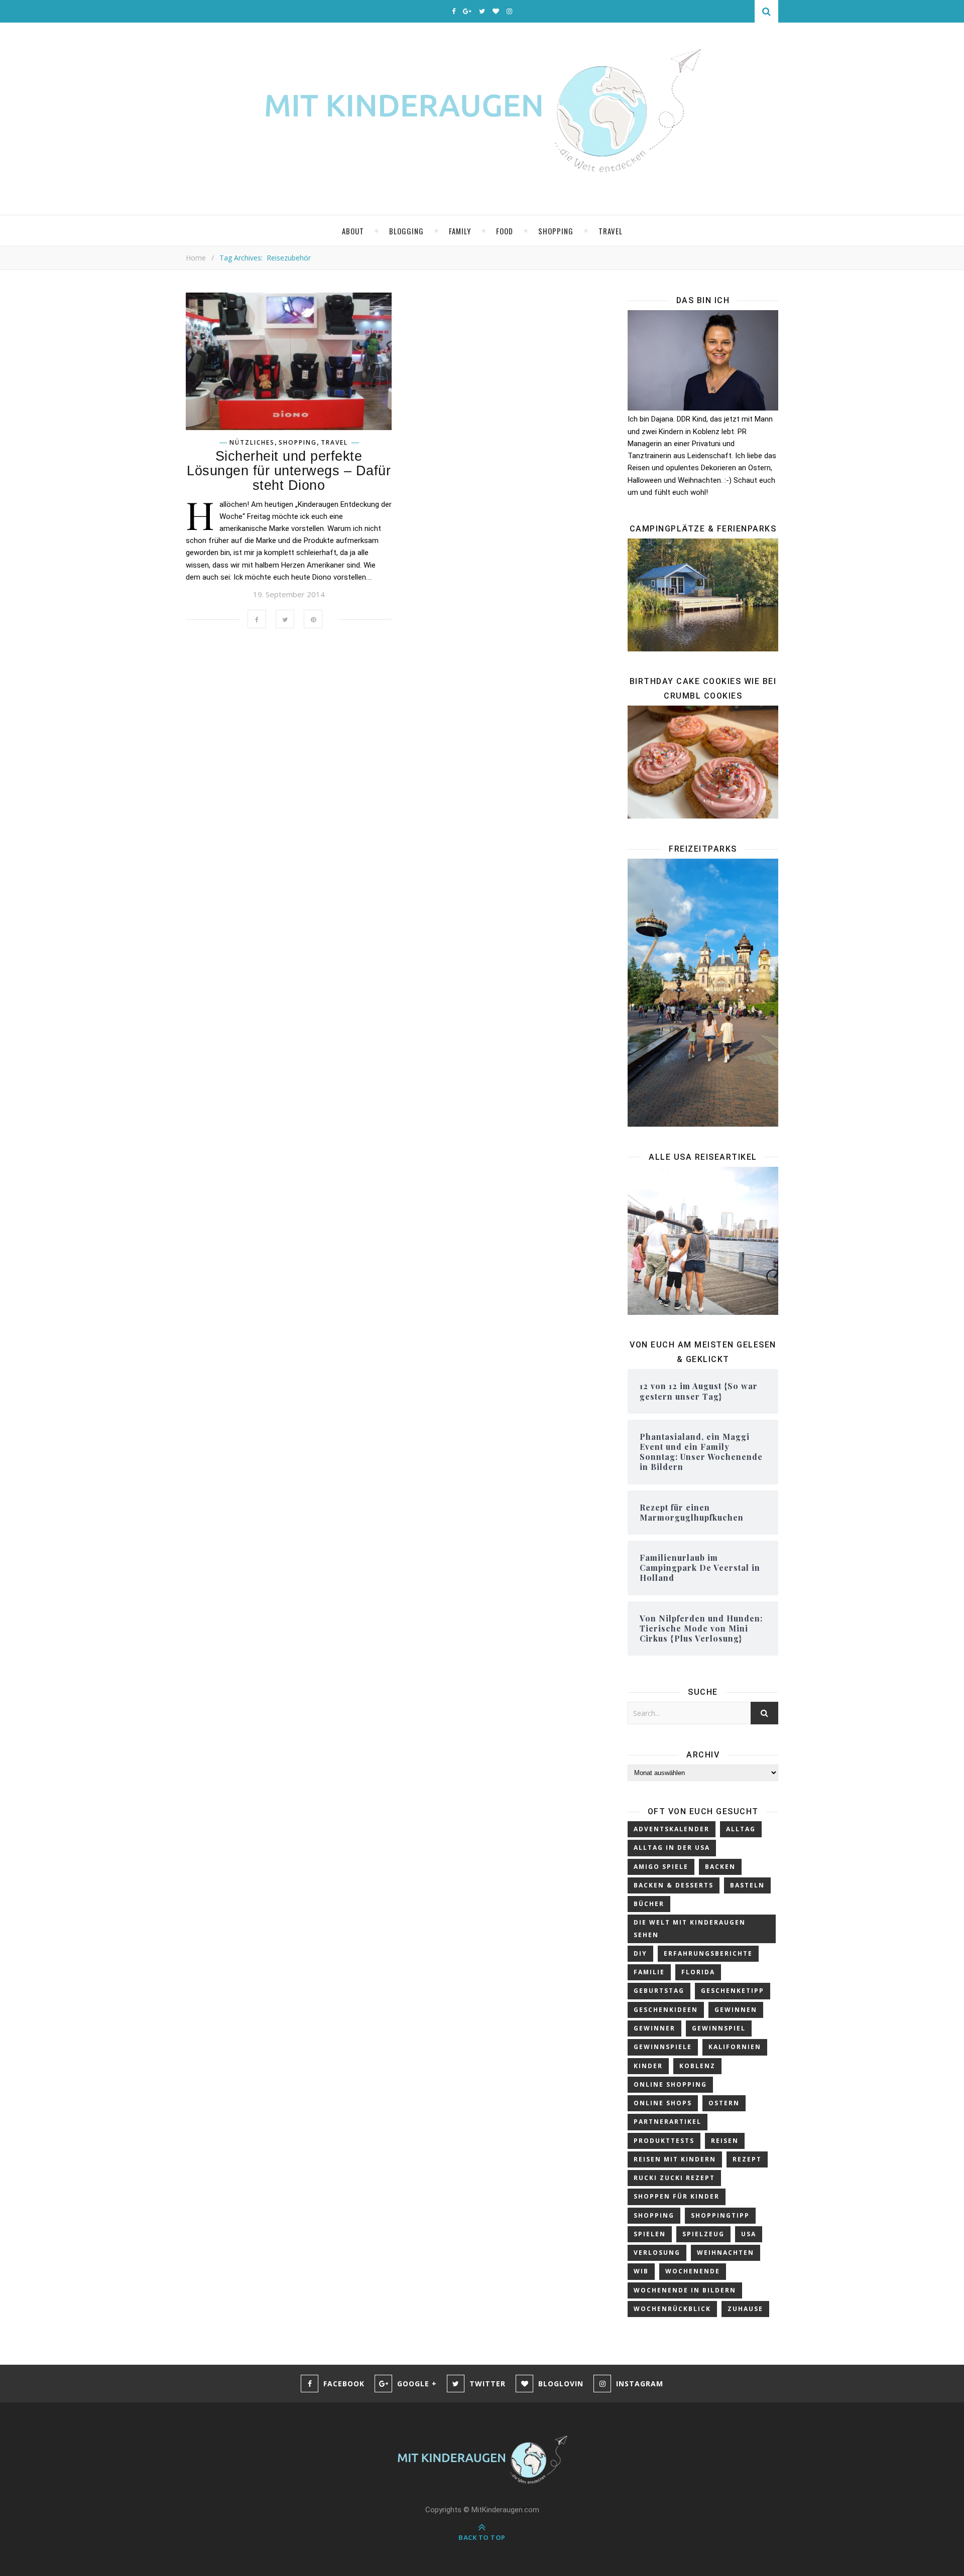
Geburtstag (659, 1991)
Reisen (725, 2141)
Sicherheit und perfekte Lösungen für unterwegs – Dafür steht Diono (289, 471)
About (353, 231)
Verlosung (657, 2253)
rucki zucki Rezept (674, 2178)
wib (641, 2271)
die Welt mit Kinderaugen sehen (690, 1928)
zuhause (745, 2309)
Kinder (648, 2066)
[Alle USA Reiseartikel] (703, 1241)
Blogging (406, 231)
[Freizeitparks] (703, 992)
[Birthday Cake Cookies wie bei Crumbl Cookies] (703, 762)
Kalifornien (735, 2047)
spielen (650, 2234)
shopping (556, 231)
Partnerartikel (668, 2122)
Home (196, 258)
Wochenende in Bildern (685, 2290)
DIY (640, 1953)
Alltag (741, 1829)
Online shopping (670, 2084)
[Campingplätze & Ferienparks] (703, 595)
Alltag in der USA (672, 1848)
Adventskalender (672, 1829)
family (460, 231)
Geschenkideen (666, 2010)
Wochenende (693, 2271)
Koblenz (697, 2066)
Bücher (649, 1904)
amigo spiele (661, 1867)
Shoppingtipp (720, 2215)
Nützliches (252, 443)
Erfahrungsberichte (708, 1953)
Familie (649, 1972)
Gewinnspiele (663, 2047)
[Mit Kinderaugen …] (482, 119)
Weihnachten (726, 2253)
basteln (747, 1885)
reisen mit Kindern (675, 2159)
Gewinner (654, 2028)
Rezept (747, 2159)
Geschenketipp (733, 1991)
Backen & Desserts (674, 1885)
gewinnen (736, 2010)
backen (720, 1867)
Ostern (724, 2103)
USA (749, 2234)
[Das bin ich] (703, 360)
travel (611, 231)
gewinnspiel (719, 2028)
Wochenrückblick (672, 2309)
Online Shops (663, 2103)
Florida (698, 1972)
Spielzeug (703, 2234)
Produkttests (664, 2141)
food (505, 231)
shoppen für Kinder (677, 2196)
